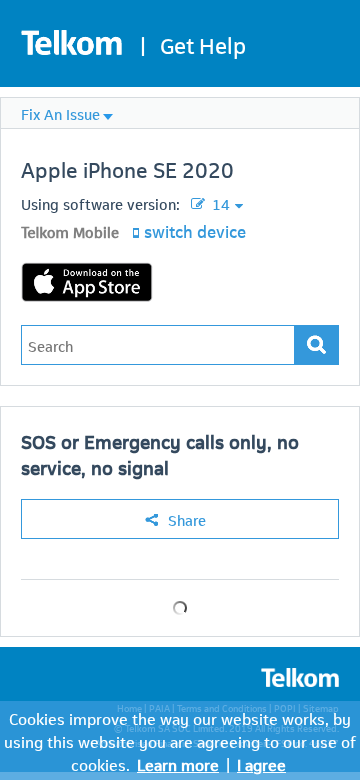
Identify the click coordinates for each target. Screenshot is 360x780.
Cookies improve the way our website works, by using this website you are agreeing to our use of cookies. (180, 740)
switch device (195, 230)
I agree (261, 763)
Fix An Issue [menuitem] (60, 113)
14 (219, 203)
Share (187, 519)
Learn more (178, 763)
